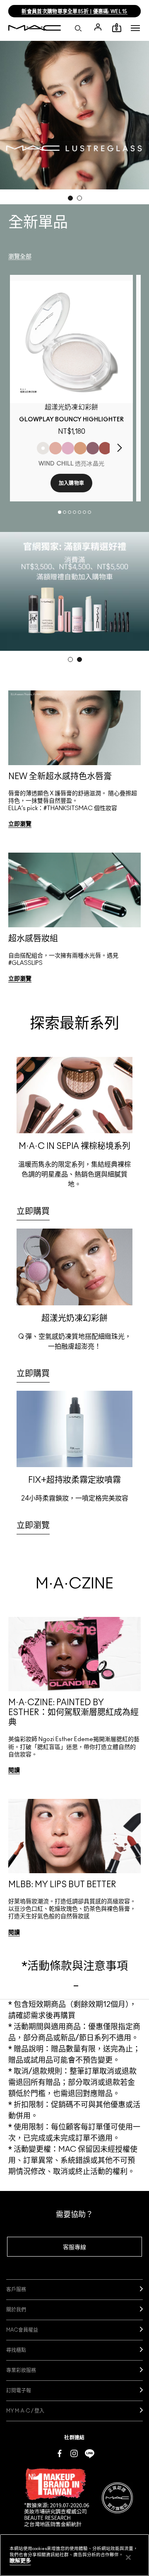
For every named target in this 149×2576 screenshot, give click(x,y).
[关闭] (128, 2557)
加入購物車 (72, 483)
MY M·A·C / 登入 (25, 2411)
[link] (71, 342)
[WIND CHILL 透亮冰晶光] (43, 448)
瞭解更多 (20, 2561)
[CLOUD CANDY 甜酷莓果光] (105, 448)
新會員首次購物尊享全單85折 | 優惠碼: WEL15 (74, 12)
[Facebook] (60, 2453)
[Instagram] (74, 2453)
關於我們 (16, 2310)
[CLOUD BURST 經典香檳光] (80, 448)
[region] (74, 2555)
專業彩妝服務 (21, 2370)
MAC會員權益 (22, 2330)
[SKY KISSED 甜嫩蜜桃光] (55, 448)
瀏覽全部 (20, 257)
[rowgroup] (74, 845)
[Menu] (135, 28)
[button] (135, 28)
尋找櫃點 (16, 2350)
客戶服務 (16, 2290)
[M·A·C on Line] (90, 2453)
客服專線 (74, 2248)
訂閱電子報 (19, 2391)
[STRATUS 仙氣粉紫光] (68, 448)
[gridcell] (74, 767)
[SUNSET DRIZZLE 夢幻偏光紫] (93, 448)
